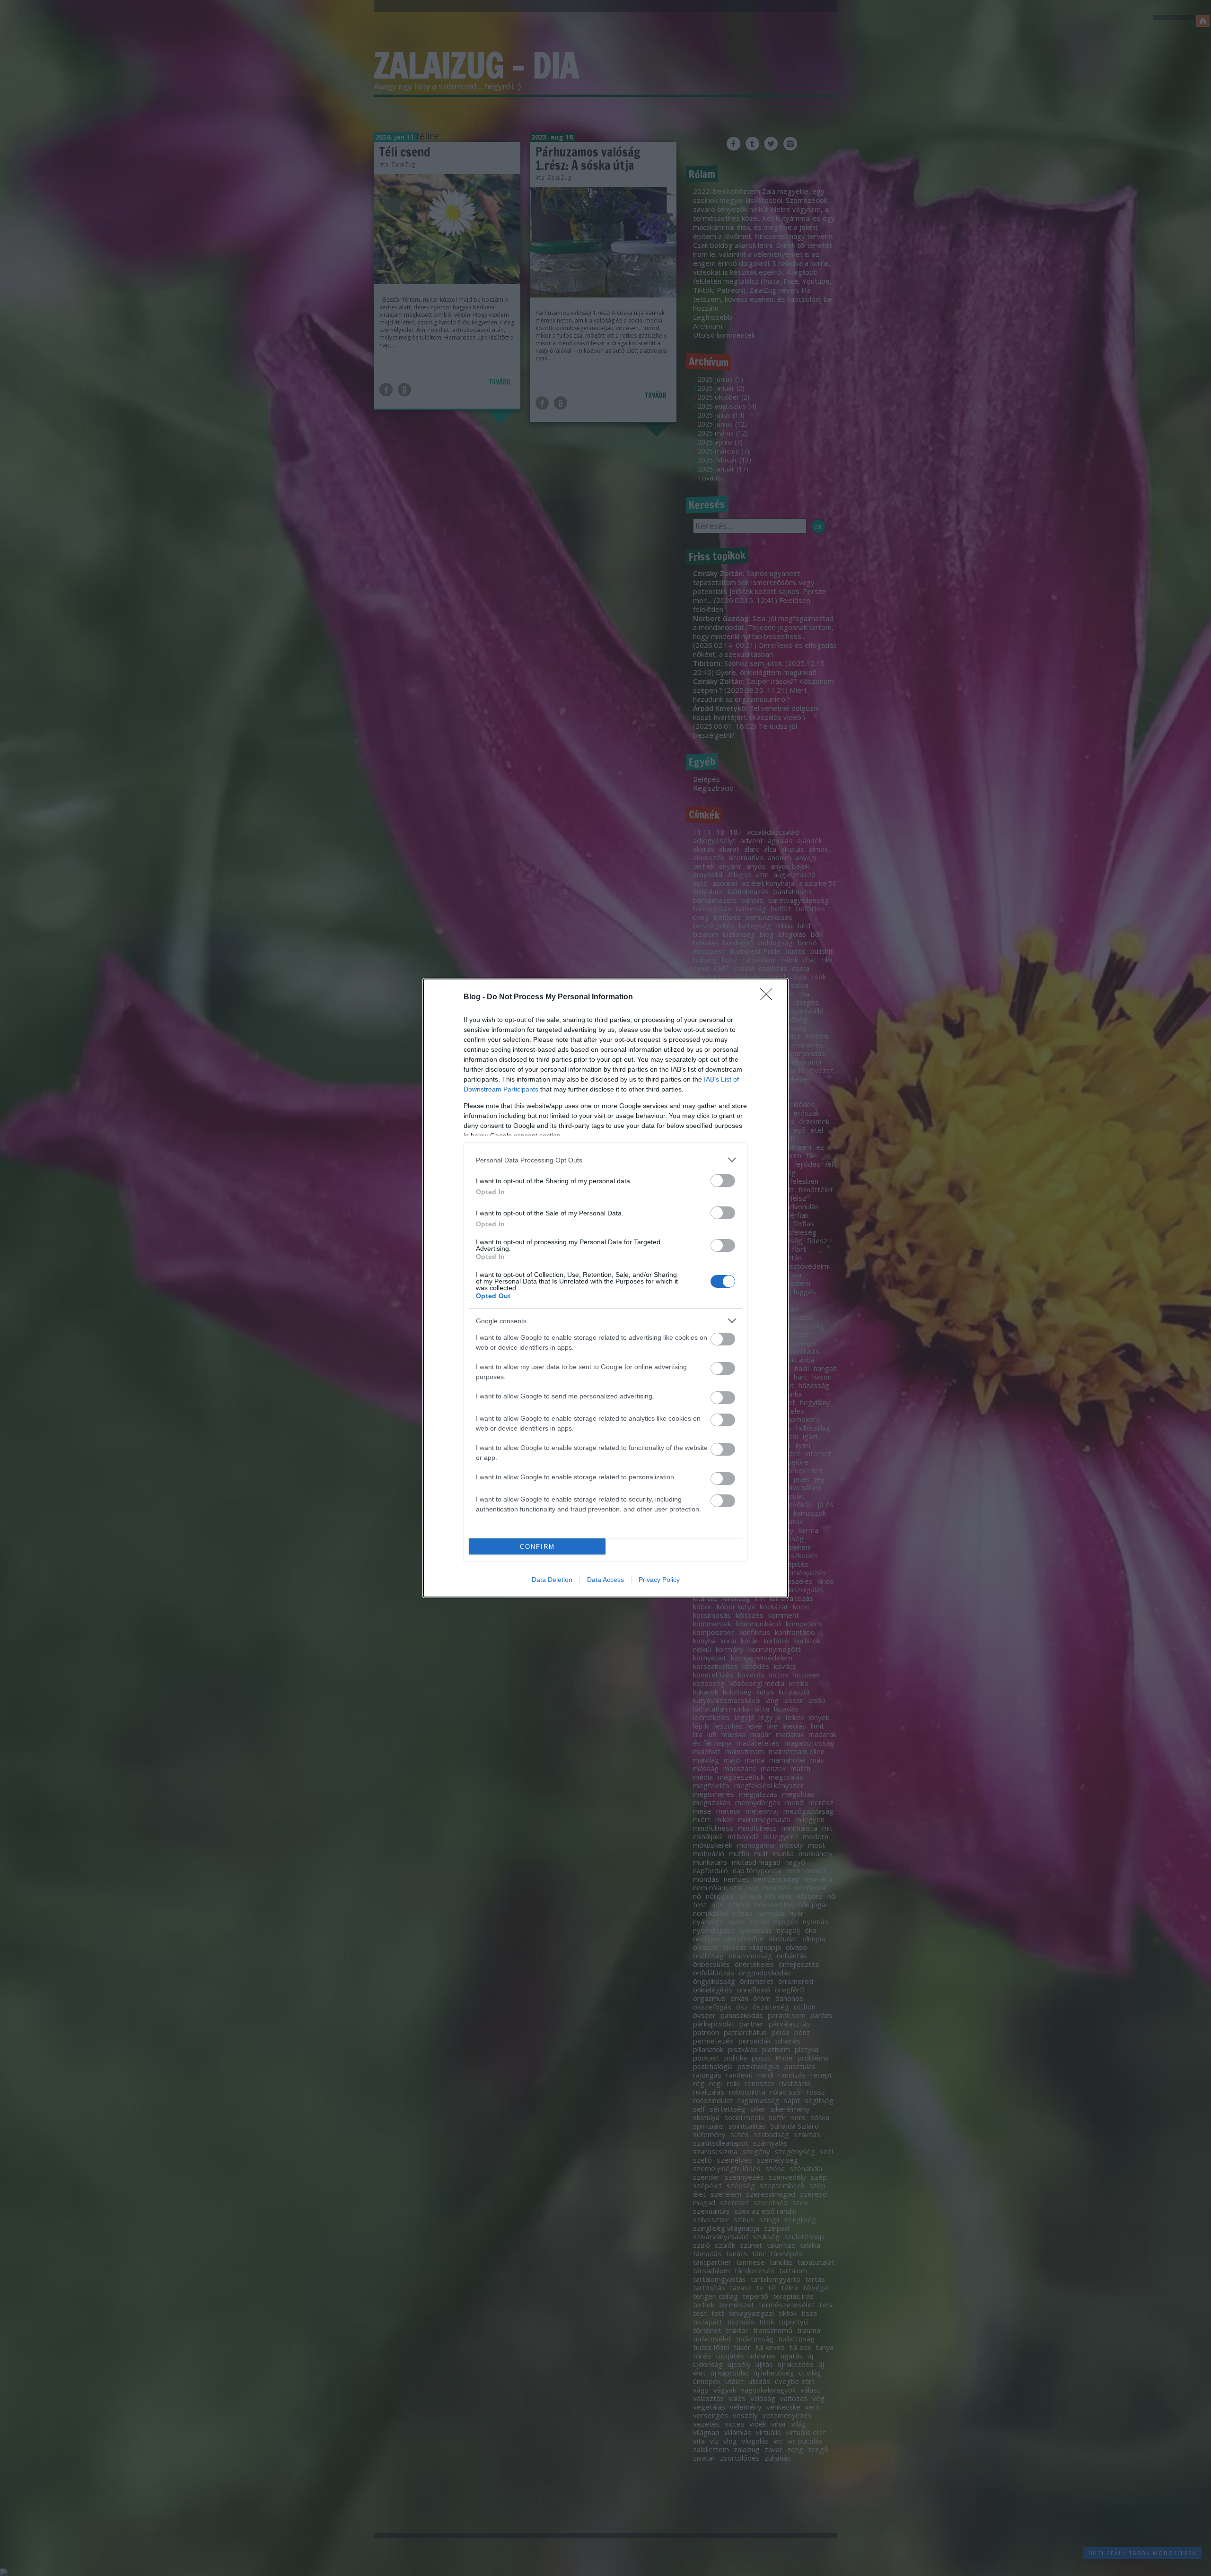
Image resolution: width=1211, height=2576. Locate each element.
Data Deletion (552, 1580)
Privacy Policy (659, 1580)
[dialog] (605, 1288)
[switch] (723, 1181)
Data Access (605, 1580)
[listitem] (605, 1160)
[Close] (769, 997)
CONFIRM (537, 1547)
